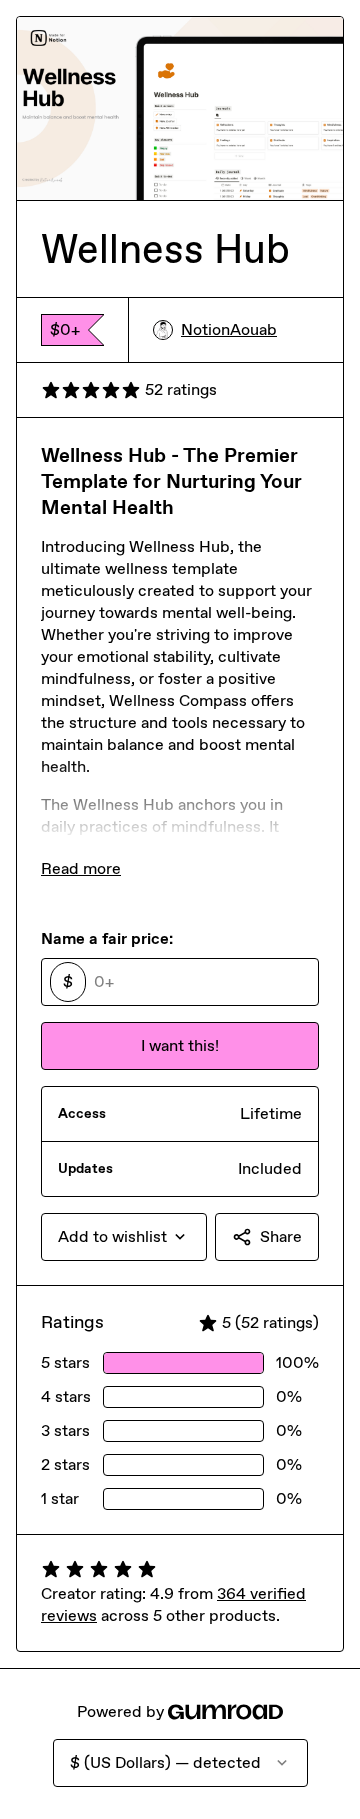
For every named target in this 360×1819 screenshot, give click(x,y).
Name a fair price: (107, 938)
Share (281, 1236)
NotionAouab (229, 329)
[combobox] (124, 1237)
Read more (81, 868)
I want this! (180, 1045)
